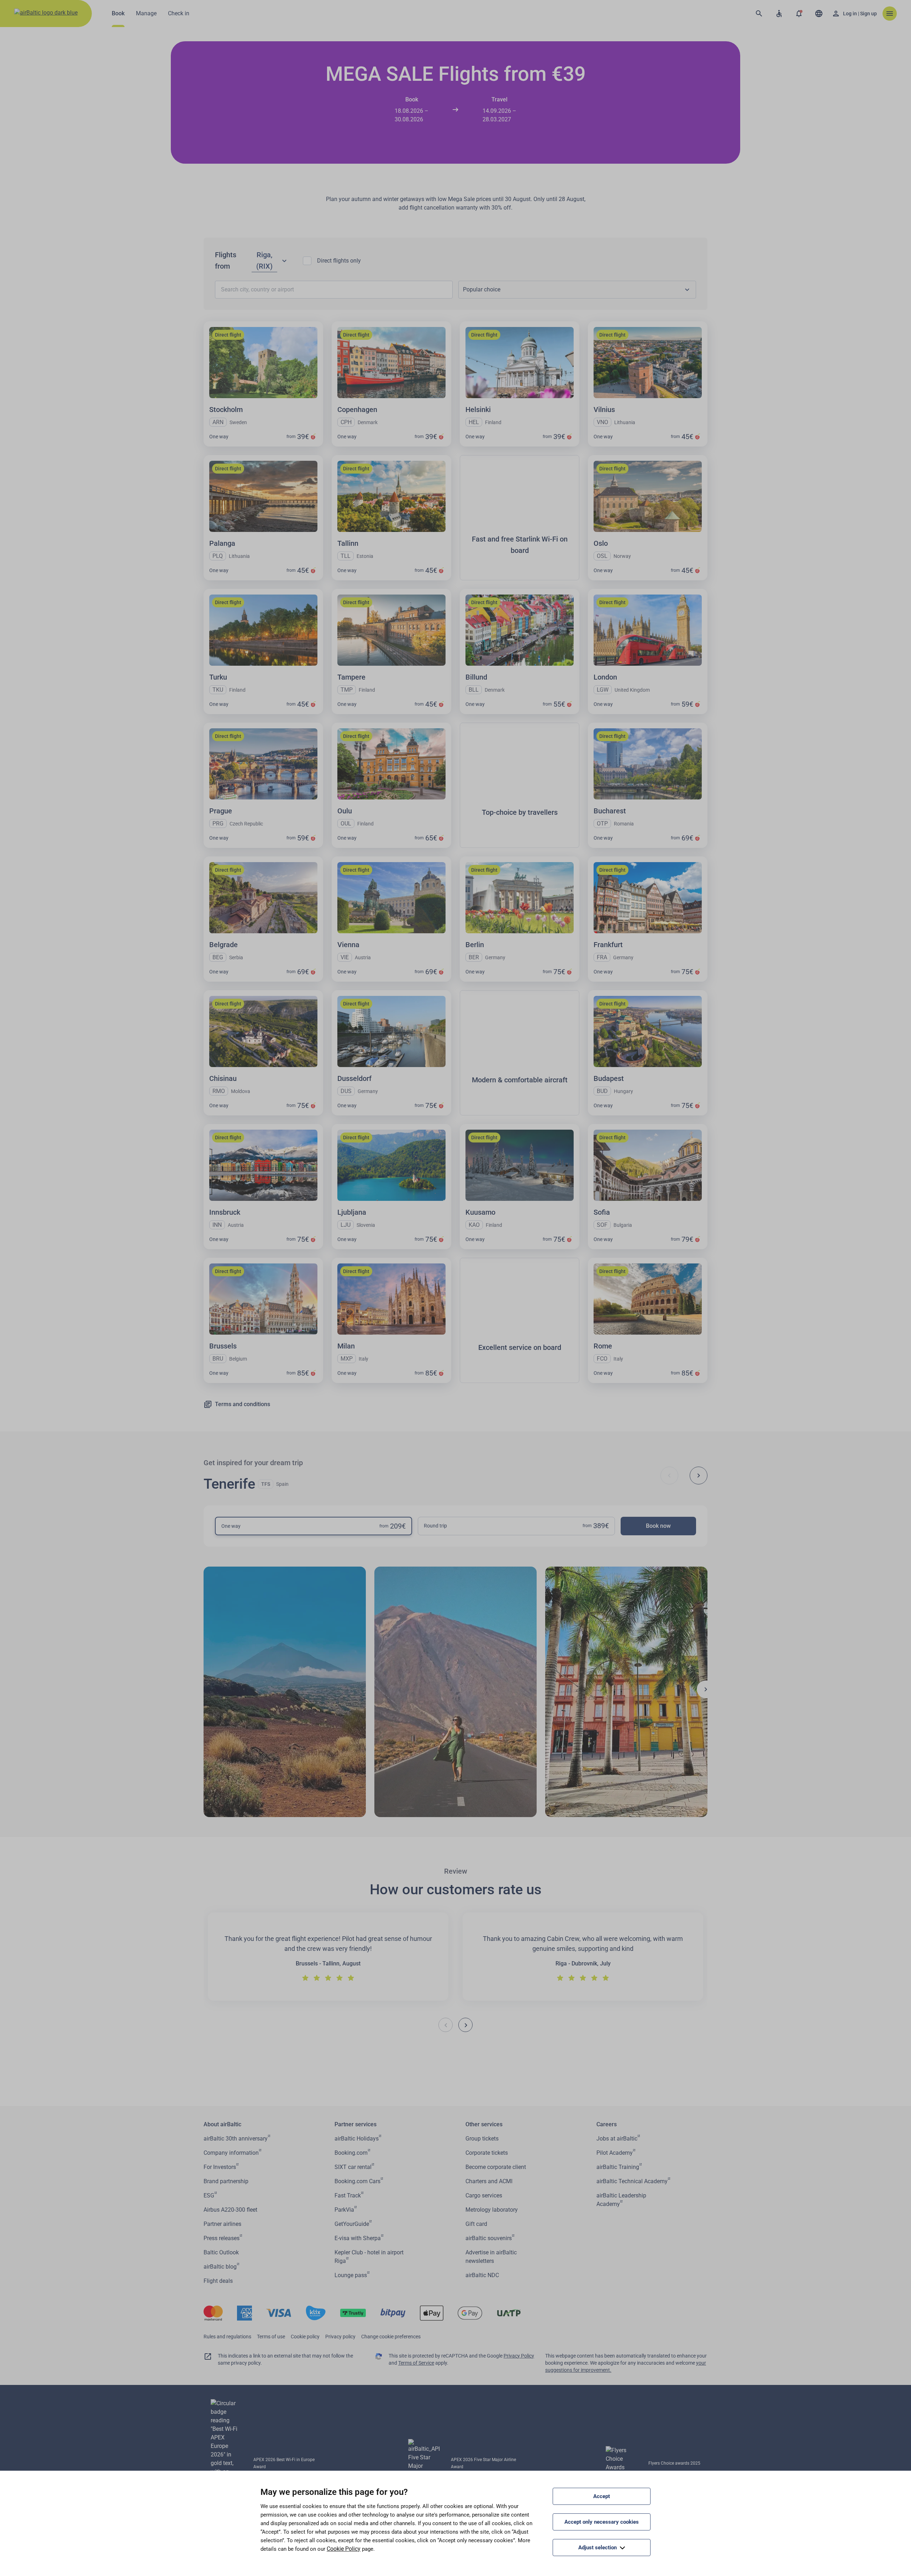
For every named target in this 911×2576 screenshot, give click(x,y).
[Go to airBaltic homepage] (46, 14)
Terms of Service (416, 2363)
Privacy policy (340, 2337)
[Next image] (706, 1689)
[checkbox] (307, 261)
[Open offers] (799, 14)
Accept (602, 2496)
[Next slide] (699, 1476)
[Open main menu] (890, 14)
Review (456, 1871)
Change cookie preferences (391, 2337)
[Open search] (759, 14)
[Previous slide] (669, 1476)
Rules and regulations (227, 2337)
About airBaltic (222, 2124)
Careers (607, 2124)
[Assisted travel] (779, 14)
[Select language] (819, 14)
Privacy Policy (519, 2356)
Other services (484, 2124)
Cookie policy (305, 2337)
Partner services (356, 2124)
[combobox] (577, 290)
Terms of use (271, 2337)
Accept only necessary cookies (602, 2522)
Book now (658, 1526)
